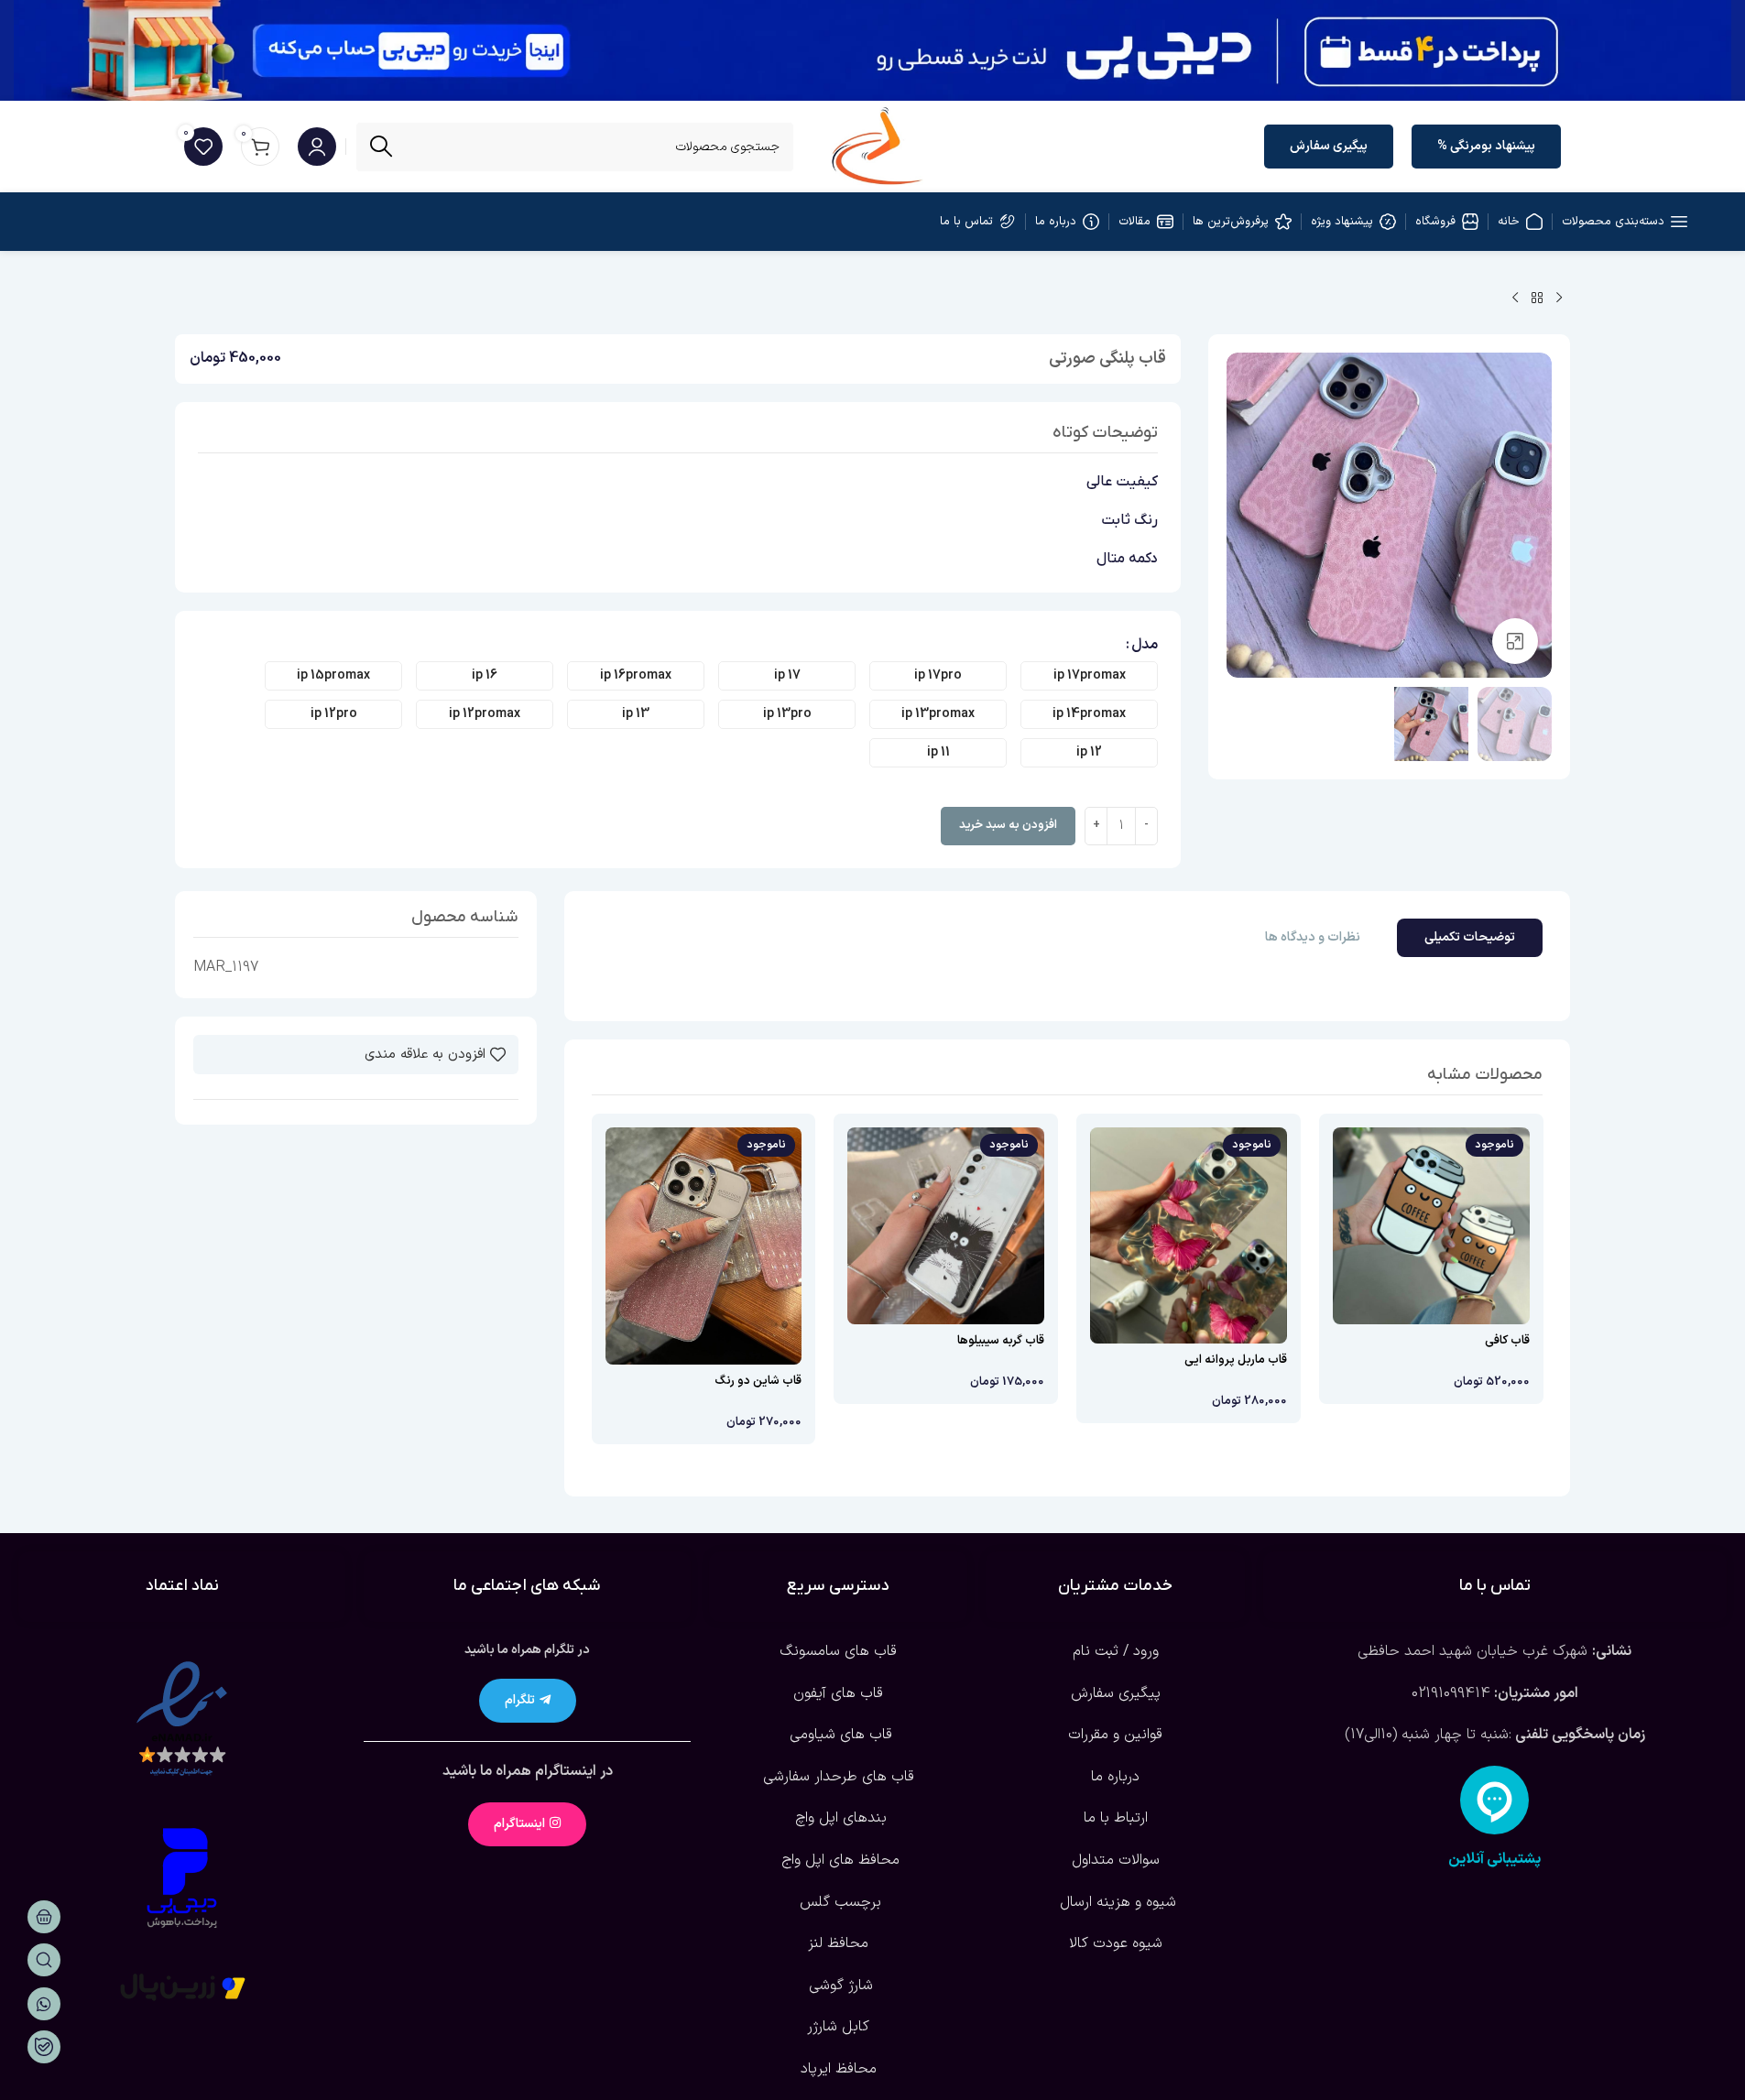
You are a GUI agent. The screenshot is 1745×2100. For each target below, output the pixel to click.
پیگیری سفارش (1329, 146)
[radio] (1089, 676)
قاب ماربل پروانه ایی (1236, 1360)
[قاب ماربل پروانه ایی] (1189, 1235)
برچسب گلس (838, 1902)
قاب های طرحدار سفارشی (839, 1777)
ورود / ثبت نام (1116, 1651)
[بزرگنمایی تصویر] (1515, 641)
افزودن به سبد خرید (1008, 825)
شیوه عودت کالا (1116, 1943)
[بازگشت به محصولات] (1537, 299)
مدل (1145, 645)
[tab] (1470, 938)
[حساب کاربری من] (317, 147)
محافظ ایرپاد (839, 2069)
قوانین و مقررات (1115, 1735)
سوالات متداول (1116, 1860)
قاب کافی (1507, 1341)
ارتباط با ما (1116, 1818)
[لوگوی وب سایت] (877, 146)
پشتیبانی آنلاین (1494, 1859)
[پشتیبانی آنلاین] (1494, 1800)
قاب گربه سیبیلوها (1001, 1341)
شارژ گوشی (839, 1986)
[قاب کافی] (1431, 1226)
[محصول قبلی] (1559, 299)
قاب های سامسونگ (838, 1651)
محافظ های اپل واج (838, 1860)
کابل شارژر (838, 2027)
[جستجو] (381, 147)
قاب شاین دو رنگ (758, 1381)
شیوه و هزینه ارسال (1116, 1902)
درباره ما (1115, 1777)
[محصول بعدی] (1515, 299)
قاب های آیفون (838, 1693)
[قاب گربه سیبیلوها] (946, 1226)
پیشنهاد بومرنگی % (1486, 146)
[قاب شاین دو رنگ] (704, 1246)
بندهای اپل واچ (839, 1818)
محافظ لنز (838, 1943)
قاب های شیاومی (839, 1735)
